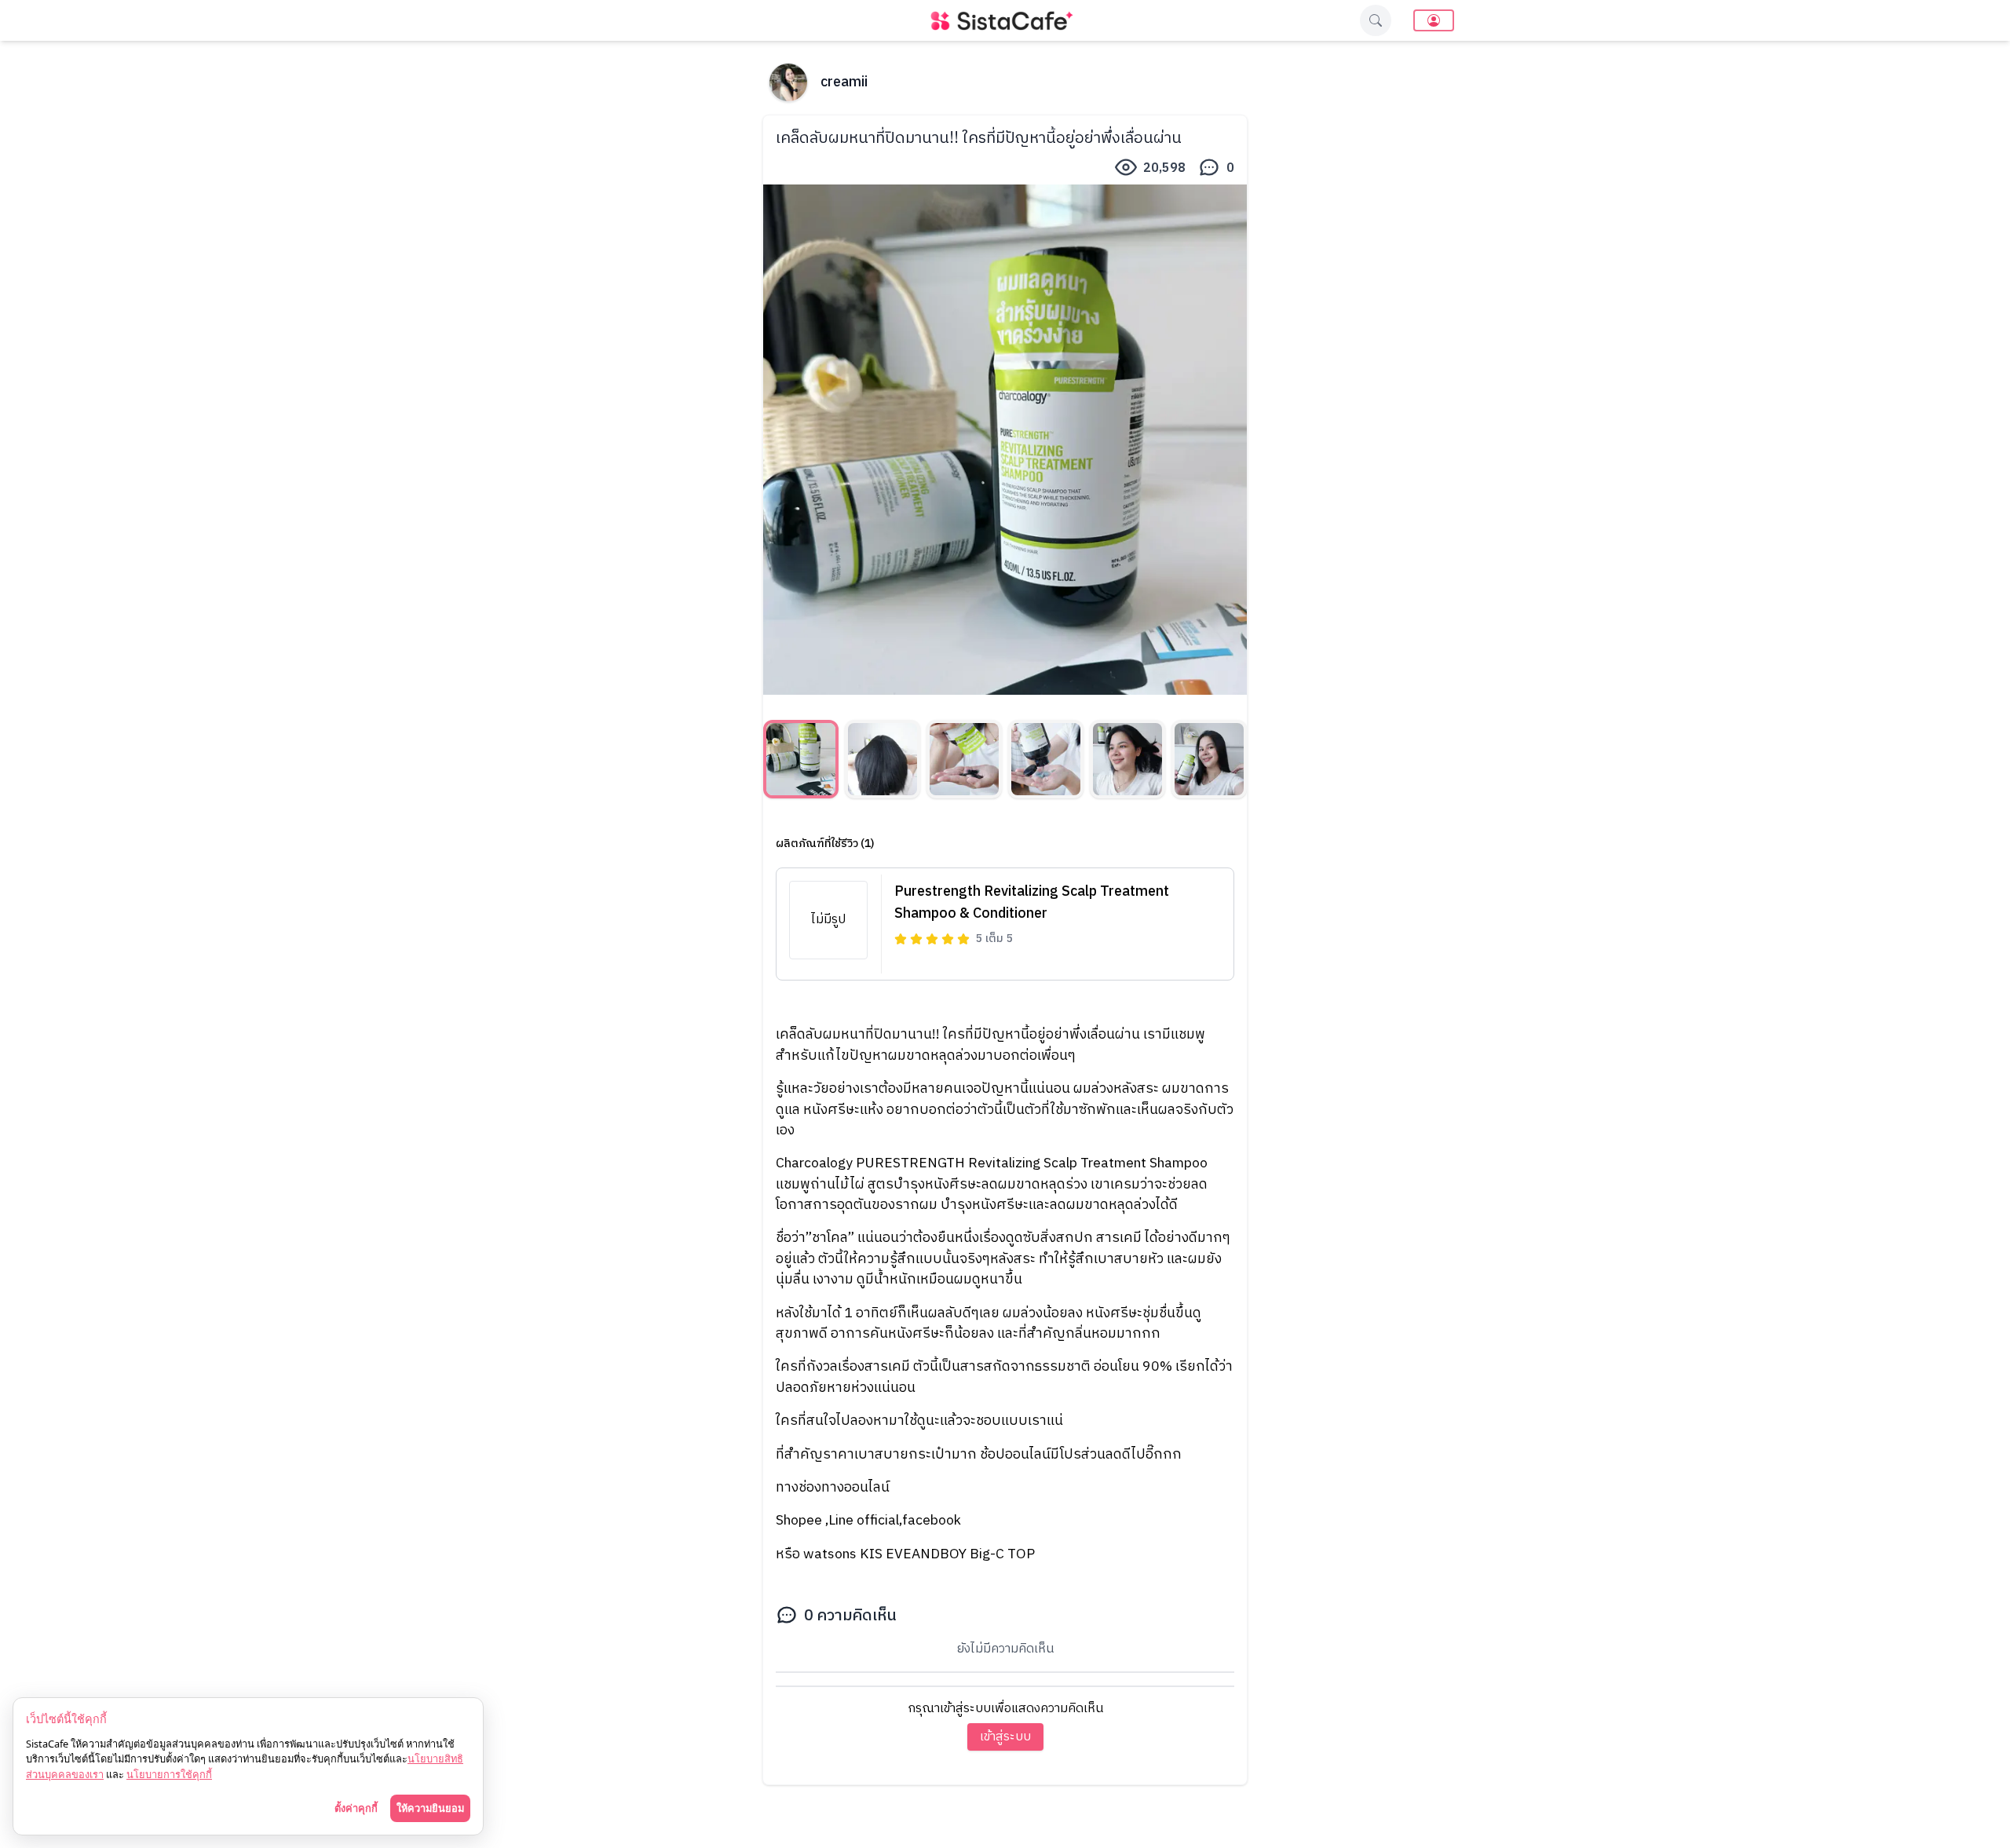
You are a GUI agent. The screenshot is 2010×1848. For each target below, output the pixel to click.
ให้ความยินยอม (430, 1808)
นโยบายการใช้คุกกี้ (169, 1774)
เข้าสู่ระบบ (1005, 1737)
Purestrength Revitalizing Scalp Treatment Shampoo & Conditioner (1032, 903)
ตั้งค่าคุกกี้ (356, 1808)
